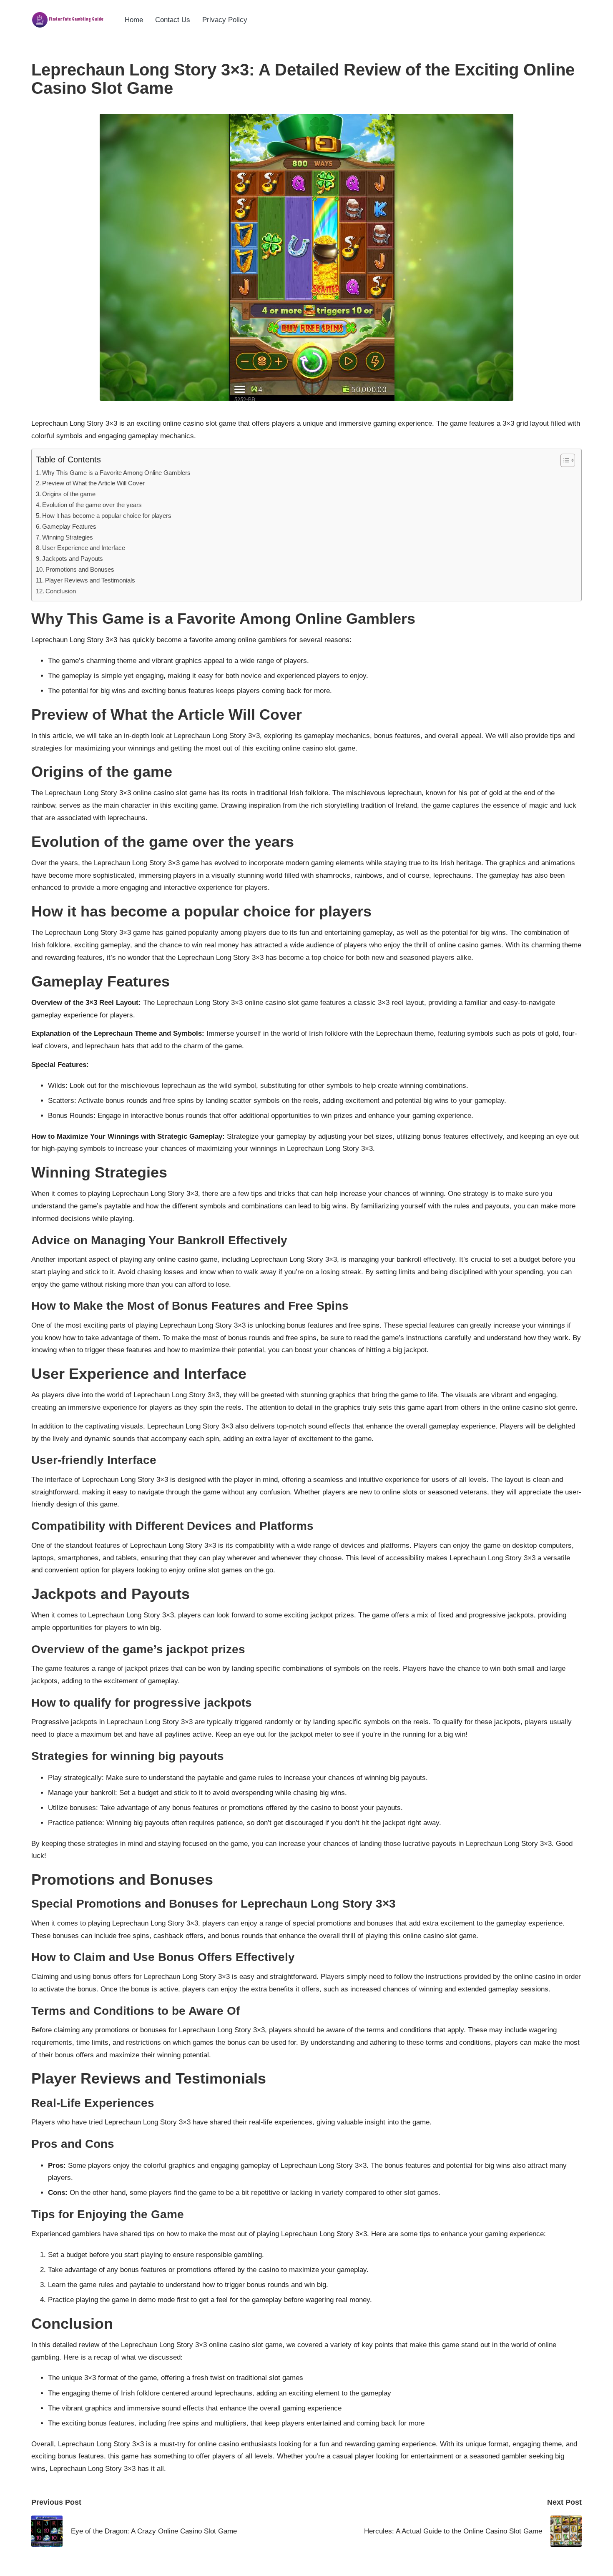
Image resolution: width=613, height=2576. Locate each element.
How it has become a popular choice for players (107, 516)
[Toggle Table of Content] (564, 460)
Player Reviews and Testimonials (90, 580)
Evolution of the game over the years (92, 505)
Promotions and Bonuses (80, 569)
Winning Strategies (68, 537)
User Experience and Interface (84, 548)
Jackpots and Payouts (73, 559)
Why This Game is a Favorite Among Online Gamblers (116, 473)
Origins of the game (69, 494)
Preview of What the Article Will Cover (93, 483)
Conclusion (61, 591)
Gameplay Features (69, 526)
